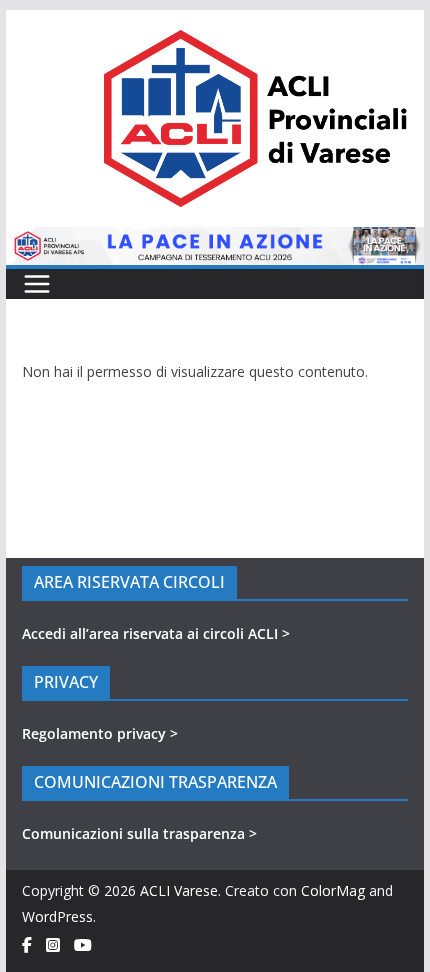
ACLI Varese (179, 890)
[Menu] (37, 284)
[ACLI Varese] (214, 239)
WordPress (57, 916)
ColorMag (333, 890)
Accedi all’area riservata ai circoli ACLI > (156, 633)
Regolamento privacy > (100, 733)
